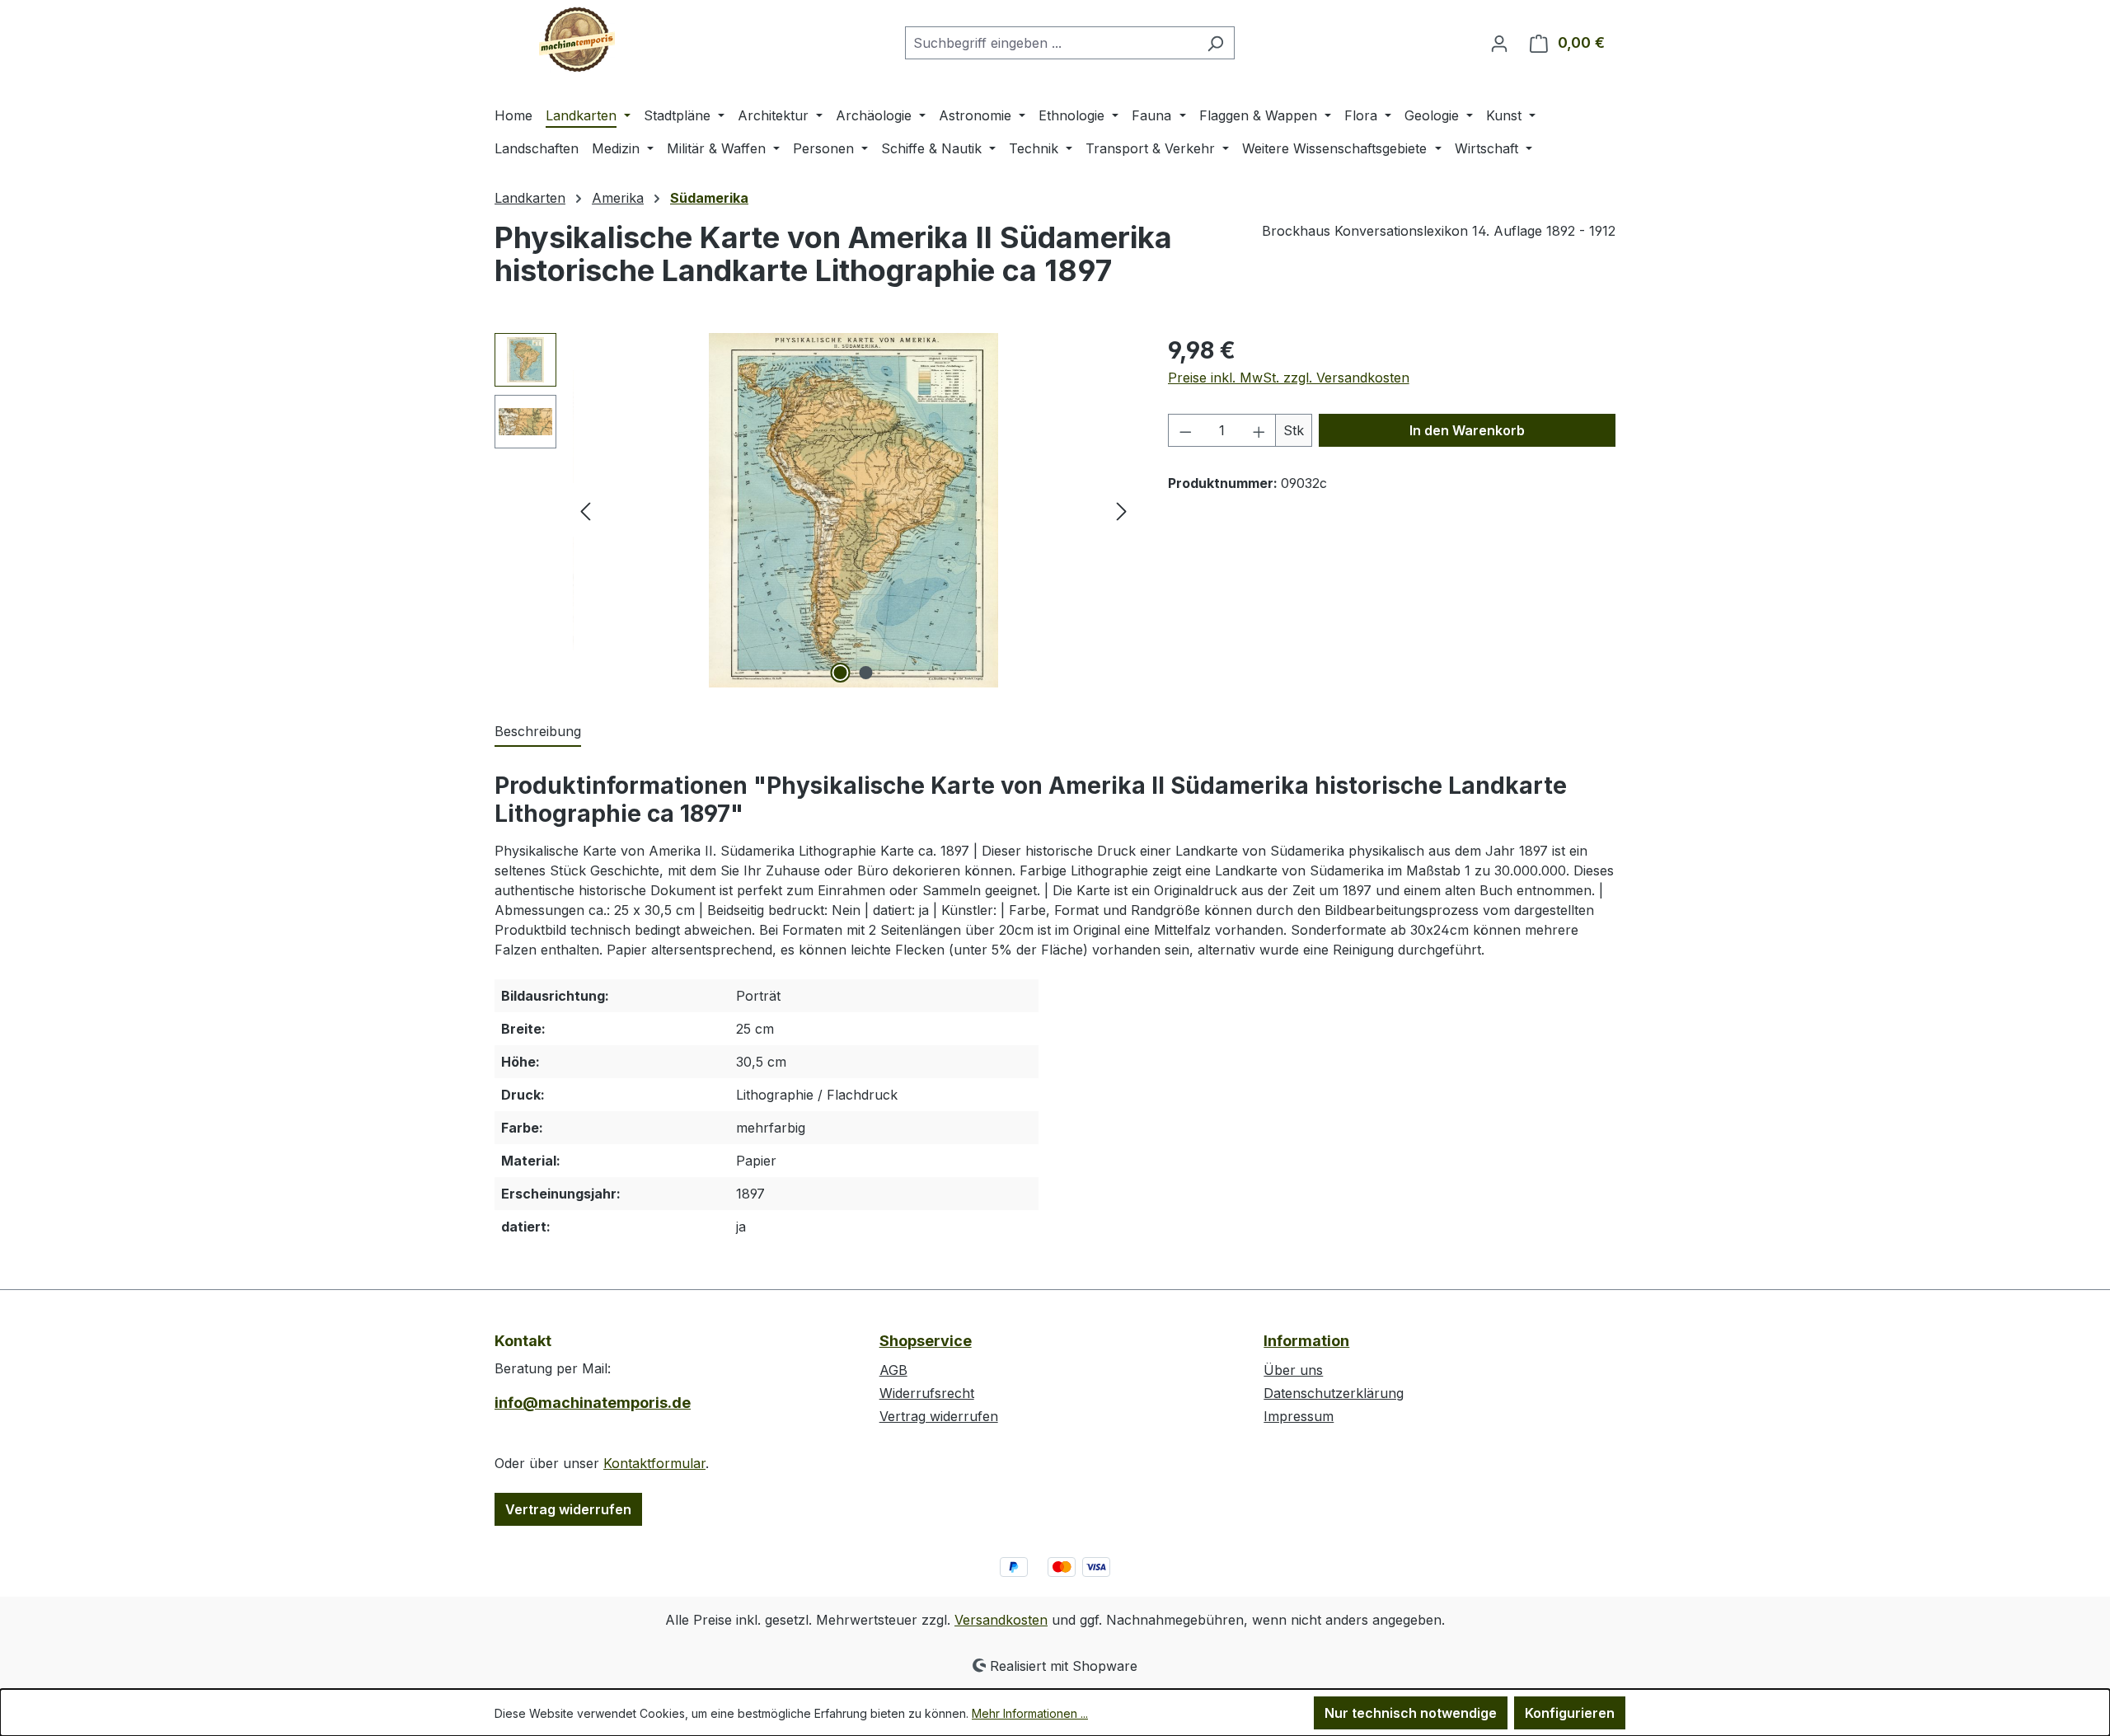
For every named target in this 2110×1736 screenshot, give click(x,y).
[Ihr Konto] (1499, 43)
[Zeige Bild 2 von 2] (866, 673)
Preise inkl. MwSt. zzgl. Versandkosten (1289, 378)
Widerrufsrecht (927, 1393)
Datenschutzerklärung (1334, 1393)
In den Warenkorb (1467, 430)
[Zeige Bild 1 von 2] (841, 673)
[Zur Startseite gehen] (577, 40)
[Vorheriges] (585, 511)
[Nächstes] (1122, 511)
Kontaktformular (654, 1463)
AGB (893, 1370)
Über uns (1293, 1370)
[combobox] (1051, 43)
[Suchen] (1215, 43)
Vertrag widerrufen (568, 1509)
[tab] (538, 732)
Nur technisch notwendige (1411, 1713)
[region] (815, 510)
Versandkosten (1001, 1620)
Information (1306, 1341)
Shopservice (926, 1341)
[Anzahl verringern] (1185, 430)
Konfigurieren (1570, 1713)
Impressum (1299, 1416)
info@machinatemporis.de (593, 1403)
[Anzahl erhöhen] (1259, 430)
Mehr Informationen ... (1030, 1713)
